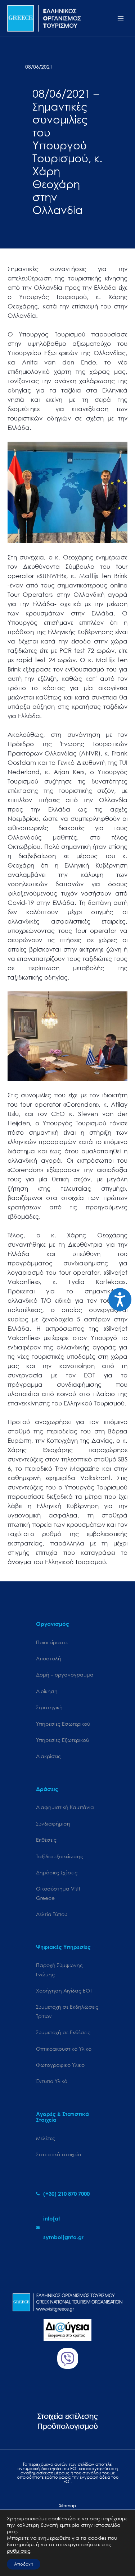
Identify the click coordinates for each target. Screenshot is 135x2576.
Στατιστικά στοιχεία (59, 2154)
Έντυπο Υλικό (52, 2081)
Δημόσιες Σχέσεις (57, 1872)
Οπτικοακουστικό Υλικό (64, 2049)
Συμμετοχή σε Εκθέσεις (63, 2032)
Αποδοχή (24, 2564)
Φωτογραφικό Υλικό (60, 2065)
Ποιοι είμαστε (52, 1642)
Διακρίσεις (48, 1756)
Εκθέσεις (46, 1840)
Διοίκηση (47, 1691)
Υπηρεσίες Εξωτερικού (62, 1740)
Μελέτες (46, 2138)
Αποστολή (49, 1658)
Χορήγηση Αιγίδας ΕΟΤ (64, 1991)
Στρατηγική (49, 1707)
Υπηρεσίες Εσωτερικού (63, 1724)
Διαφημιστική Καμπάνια (65, 1807)
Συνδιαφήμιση (53, 1824)
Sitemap (67, 2505)
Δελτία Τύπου (52, 1914)
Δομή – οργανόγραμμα (65, 1675)
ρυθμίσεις (19, 2551)
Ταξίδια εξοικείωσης (60, 1856)
